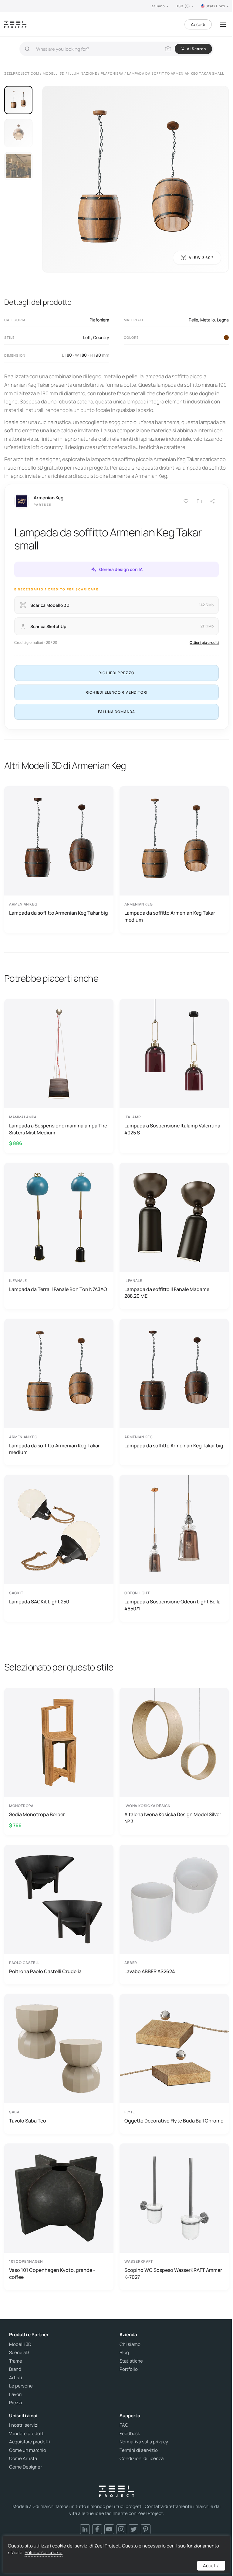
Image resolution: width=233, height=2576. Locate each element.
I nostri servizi (24, 2425)
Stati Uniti (216, 6)
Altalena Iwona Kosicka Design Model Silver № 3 (173, 1818)
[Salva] (186, 501)
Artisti (16, 2378)
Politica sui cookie (44, 2552)
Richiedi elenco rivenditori (116, 692)
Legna (223, 320)
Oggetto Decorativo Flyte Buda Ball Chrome (174, 2121)
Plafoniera (99, 320)
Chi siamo (130, 2344)
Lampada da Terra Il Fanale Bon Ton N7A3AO (58, 1289)
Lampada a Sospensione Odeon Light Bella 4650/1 (172, 1605)
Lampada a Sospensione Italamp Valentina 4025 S (172, 1129)
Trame (16, 2361)
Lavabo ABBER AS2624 (150, 1971)
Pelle (193, 320)
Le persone (21, 2386)
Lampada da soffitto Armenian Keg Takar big (59, 913)
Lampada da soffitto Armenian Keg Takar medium (170, 916)
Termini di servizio (139, 2450)
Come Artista (23, 2459)
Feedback (130, 2434)
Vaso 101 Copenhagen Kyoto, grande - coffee (52, 2273)
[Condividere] (213, 501)
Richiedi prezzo (116, 673)
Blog (124, 2353)
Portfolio (129, 2369)
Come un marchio (28, 2450)
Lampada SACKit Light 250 (39, 1602)
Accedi (198, 24)
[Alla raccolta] (199, 501)
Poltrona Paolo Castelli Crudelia (45, 1971)
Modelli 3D (20, 2344)
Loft (87, 337)
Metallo (208, 320)
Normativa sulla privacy (144, 2442)
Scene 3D (19, 2353)
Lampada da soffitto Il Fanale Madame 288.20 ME (167, 1293)
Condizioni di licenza (142, 2459)
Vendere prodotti (27, 2434)
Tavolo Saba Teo (28, 2121)
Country (101, 337)
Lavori (15, 2394)
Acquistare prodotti (30, 2442)
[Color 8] (226, 338)
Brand (15, 2369)
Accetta (211, 2566)
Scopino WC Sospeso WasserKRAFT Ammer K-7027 (173, 2273)
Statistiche (131, 2361)
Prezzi (16, 2403)
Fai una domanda (117, 712)
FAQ (124, 2425)
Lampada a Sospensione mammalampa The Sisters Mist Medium (58, 1129)
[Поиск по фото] (168, 49)
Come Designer (25, 2467)
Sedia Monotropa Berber (37, 1814)
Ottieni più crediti (204, 642)
